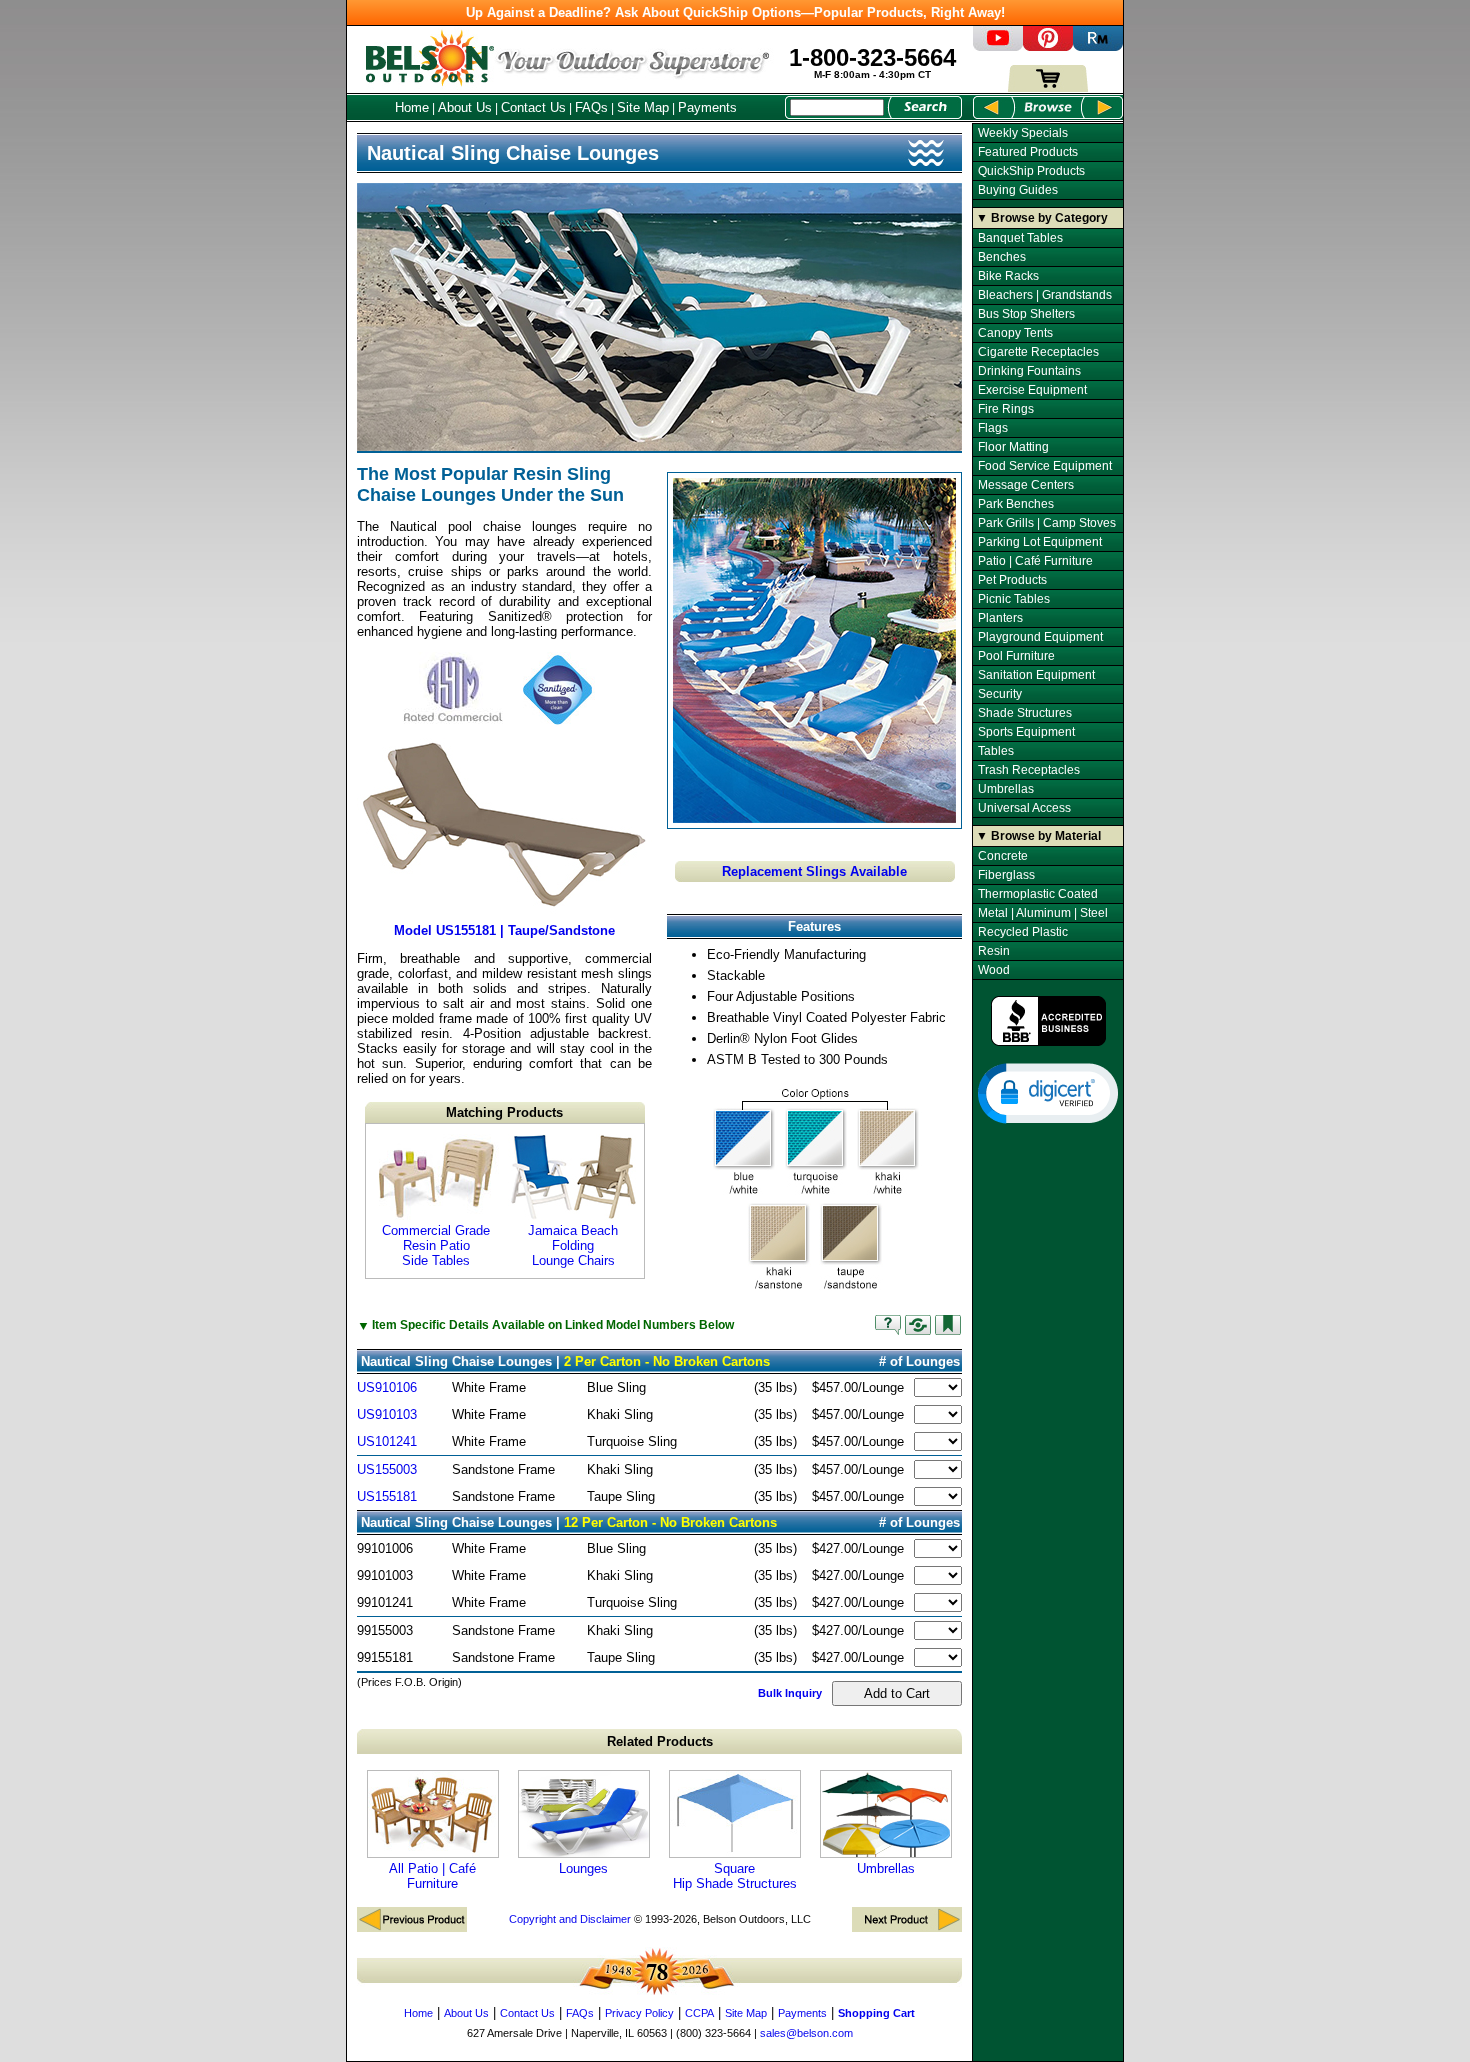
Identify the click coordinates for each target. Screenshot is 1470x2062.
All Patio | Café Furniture (432, 1876)
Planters (1000, 618)
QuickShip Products (1031, 171)
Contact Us (533, 107)
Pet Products (1012, 580)
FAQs (591, 107)
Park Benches (1016, 504)
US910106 (387, 1387)
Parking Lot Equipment (1040, 542)
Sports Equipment (1026, 732)
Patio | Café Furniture (1035, 561)
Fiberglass (1006, 875)
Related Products (660, 1741)
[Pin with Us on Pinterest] (1048, 46)
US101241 (387, 1441)
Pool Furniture (1016, 656)
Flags (993, 428)
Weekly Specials (1023, 133)
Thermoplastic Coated (1038, 894)
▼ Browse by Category (1042, 218)
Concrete (1003, 856)
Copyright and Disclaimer (570, 1919)
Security (1000, 694)
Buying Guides (1018, 190)
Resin (994, 951)
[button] (1048, 1092)
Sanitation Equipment (1036, 675)
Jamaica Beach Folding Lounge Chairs (573, 1245)
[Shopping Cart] (1048, 87)
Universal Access (1024, 808)
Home (412, 107)
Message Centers (1026, 485)
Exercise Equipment (1032, 390)
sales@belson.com (806, 2033)
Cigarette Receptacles (1038, 352)
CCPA (699, 2013)
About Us (465, 107)
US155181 (387, 1496)
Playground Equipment (1040, 637)
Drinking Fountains (1029, 371)
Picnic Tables (1014, 599)
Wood (994, 970)
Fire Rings (1006, 409)
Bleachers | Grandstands (1045, 295)
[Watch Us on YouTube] (998, 46)
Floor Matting (1013, 447)
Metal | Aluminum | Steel (1043, 913)
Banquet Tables (1020, 238)
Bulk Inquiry (790, 1693)
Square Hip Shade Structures (735, 1876)
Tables (996, 751)
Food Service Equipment (1045, 466)
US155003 (387, 1469)
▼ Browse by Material (1038, 836)
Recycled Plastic (1023, 932)
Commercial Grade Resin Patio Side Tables (436, 1245)
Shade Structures (1025, 713)
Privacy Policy (639, 2013)
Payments (707, 107)
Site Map (643, 107)
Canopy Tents (1015, 333)
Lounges (583, 1868)
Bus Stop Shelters (1026, 314)
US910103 (387, 1414)
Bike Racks (1008, 276)
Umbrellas (886, 1868)
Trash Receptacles (1029, 770)
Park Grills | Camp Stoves (1047, 523)
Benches (1002, 257)
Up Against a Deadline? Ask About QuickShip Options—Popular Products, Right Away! (735, 12)
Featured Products (1028, 152)
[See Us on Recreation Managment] (1098, 46)
